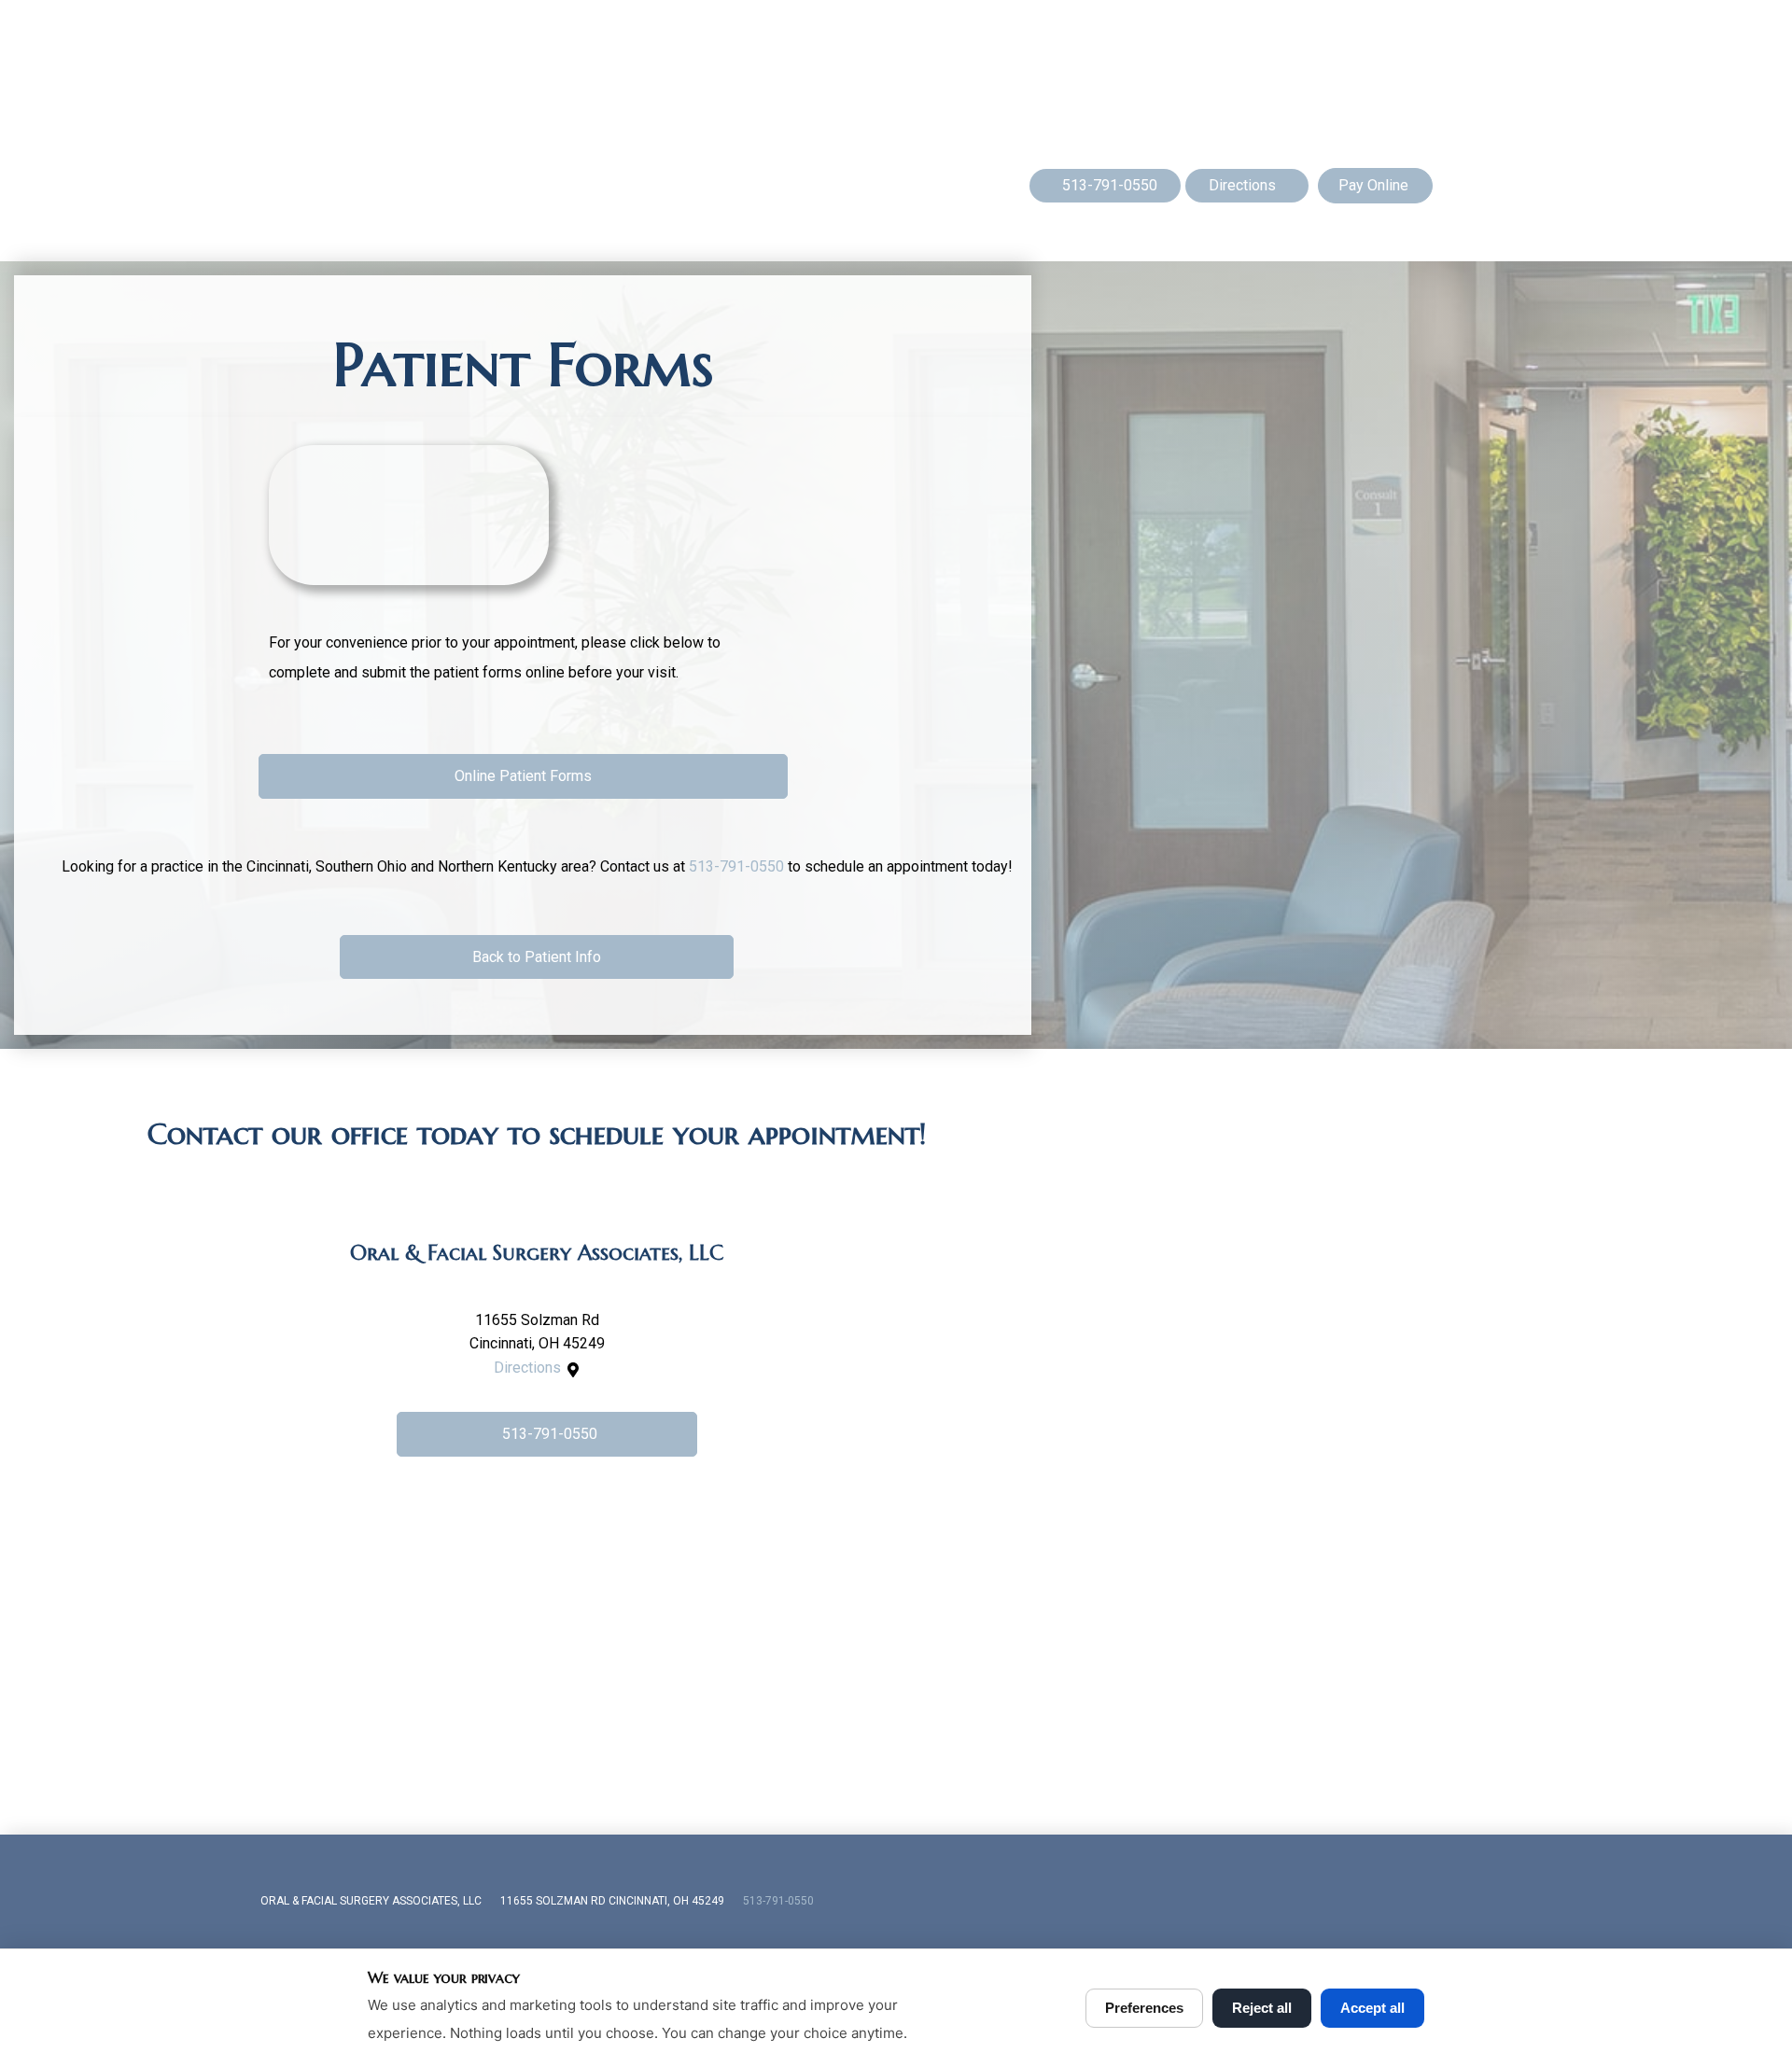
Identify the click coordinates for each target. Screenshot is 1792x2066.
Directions (527, 1368)
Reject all (1262, 2008)
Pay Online (1373, 185)
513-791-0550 (736, 866)
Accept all (1372, 2008)
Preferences (1144, 2008)
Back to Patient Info (537, 957)
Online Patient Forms (523, 776)
